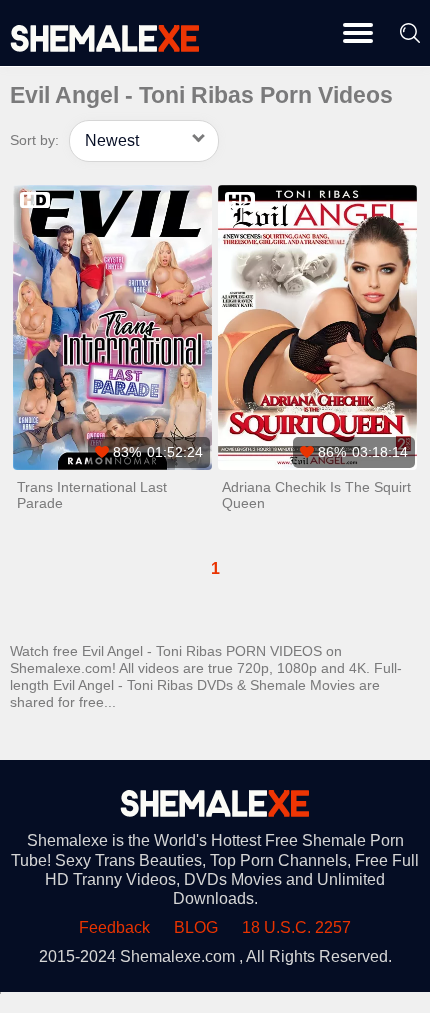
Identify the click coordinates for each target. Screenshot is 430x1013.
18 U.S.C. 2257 (296, 927)
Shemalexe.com (177, 956)
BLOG (196, 927)
